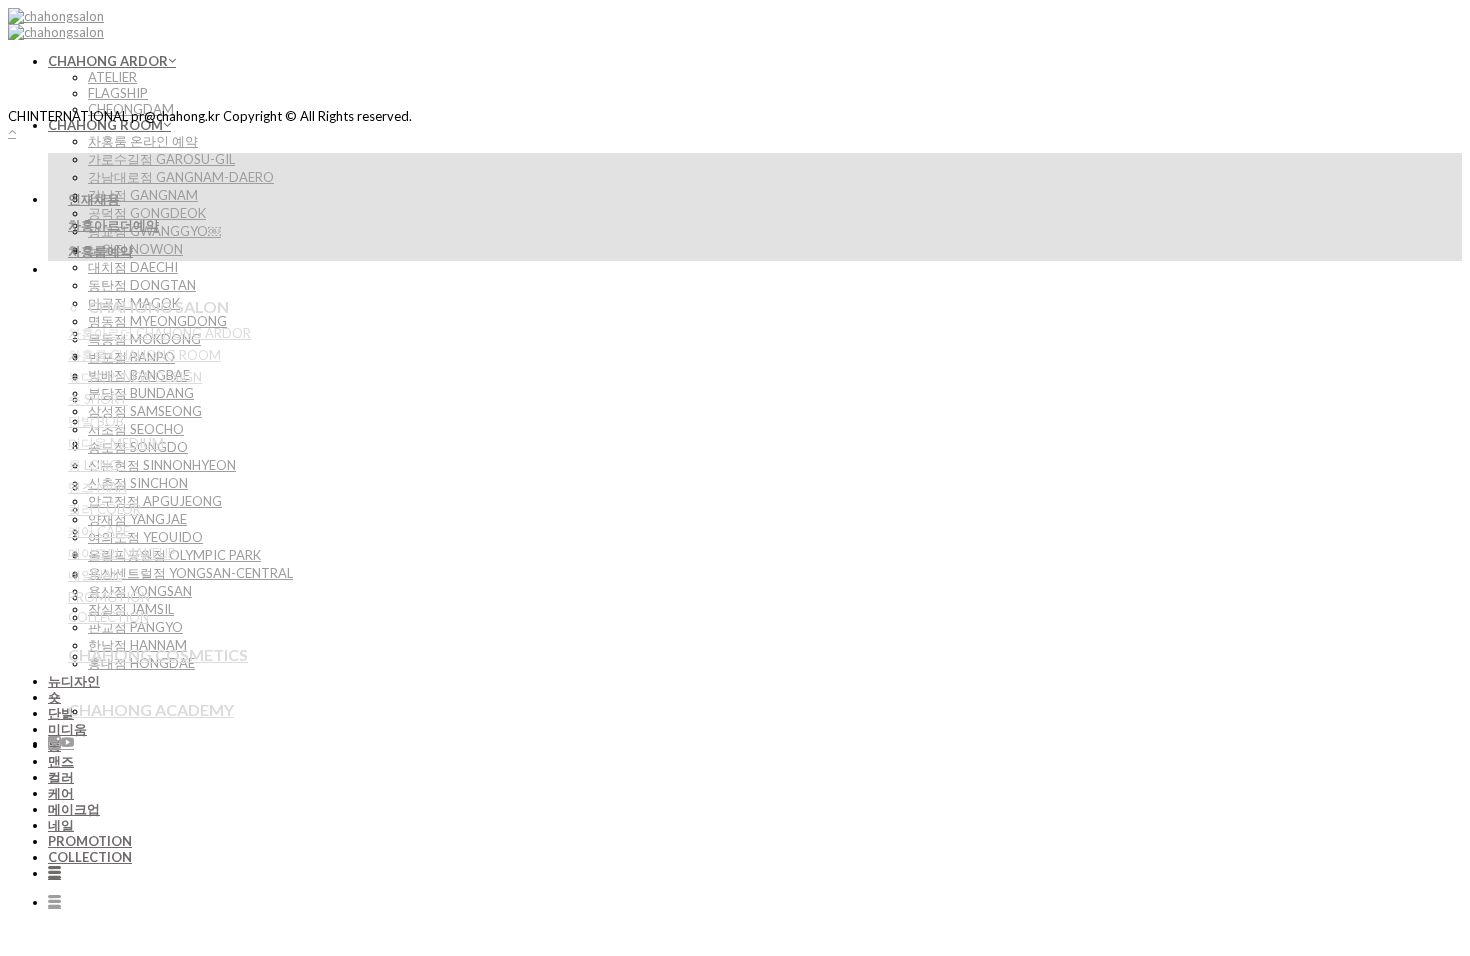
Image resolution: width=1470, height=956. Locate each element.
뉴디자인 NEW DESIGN (135, 377)
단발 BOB (96, 421)
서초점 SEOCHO (136, 429)
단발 (61, 713)
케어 (61, 793)
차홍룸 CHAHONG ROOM (144, 355)
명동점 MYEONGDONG (157, 321)
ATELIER (112, 77)
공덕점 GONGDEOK (147, 213)
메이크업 (74, 809)
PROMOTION (90, 841)
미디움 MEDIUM (116, 443)
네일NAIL (95, 575)
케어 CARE (99, 531)
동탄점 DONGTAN (142, 285)
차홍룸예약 (100, 251)
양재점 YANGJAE (137, 519)
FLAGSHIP (118, 93)
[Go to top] (12, 132)
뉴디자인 (74, 681)
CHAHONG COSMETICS (158, 654)
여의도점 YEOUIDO (145, 537)
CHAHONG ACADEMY (151, 709)
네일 (61, 825)
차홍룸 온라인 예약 (143, 141)
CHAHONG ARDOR (108, 61)
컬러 (61, 777)
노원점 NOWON (135, 249)
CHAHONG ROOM (105, 125)
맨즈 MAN (97, 487)
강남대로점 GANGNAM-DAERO (181, 177)
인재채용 (94, 199)
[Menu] (54, 873)
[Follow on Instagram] (54, 743)
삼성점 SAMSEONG (145, 411)
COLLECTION (90, 857)
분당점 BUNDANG (141, 393)
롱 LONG (93, 465)
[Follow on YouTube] (67, 743)
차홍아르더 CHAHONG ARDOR (159, 333)
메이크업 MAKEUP (122, 553)
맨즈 (61, 761)
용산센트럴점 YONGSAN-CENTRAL (190, 573)
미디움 (67, 729)
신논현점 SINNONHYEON (162, 465)
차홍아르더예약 (113, 225)
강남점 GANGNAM (143, 195)
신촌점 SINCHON (138, 483)
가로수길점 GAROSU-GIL (161, 159)
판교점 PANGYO (135, 627)
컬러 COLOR (104, 509)
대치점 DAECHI (133, 267)
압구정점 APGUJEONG (155, 501)
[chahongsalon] (56, 24)
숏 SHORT (98, 399)
